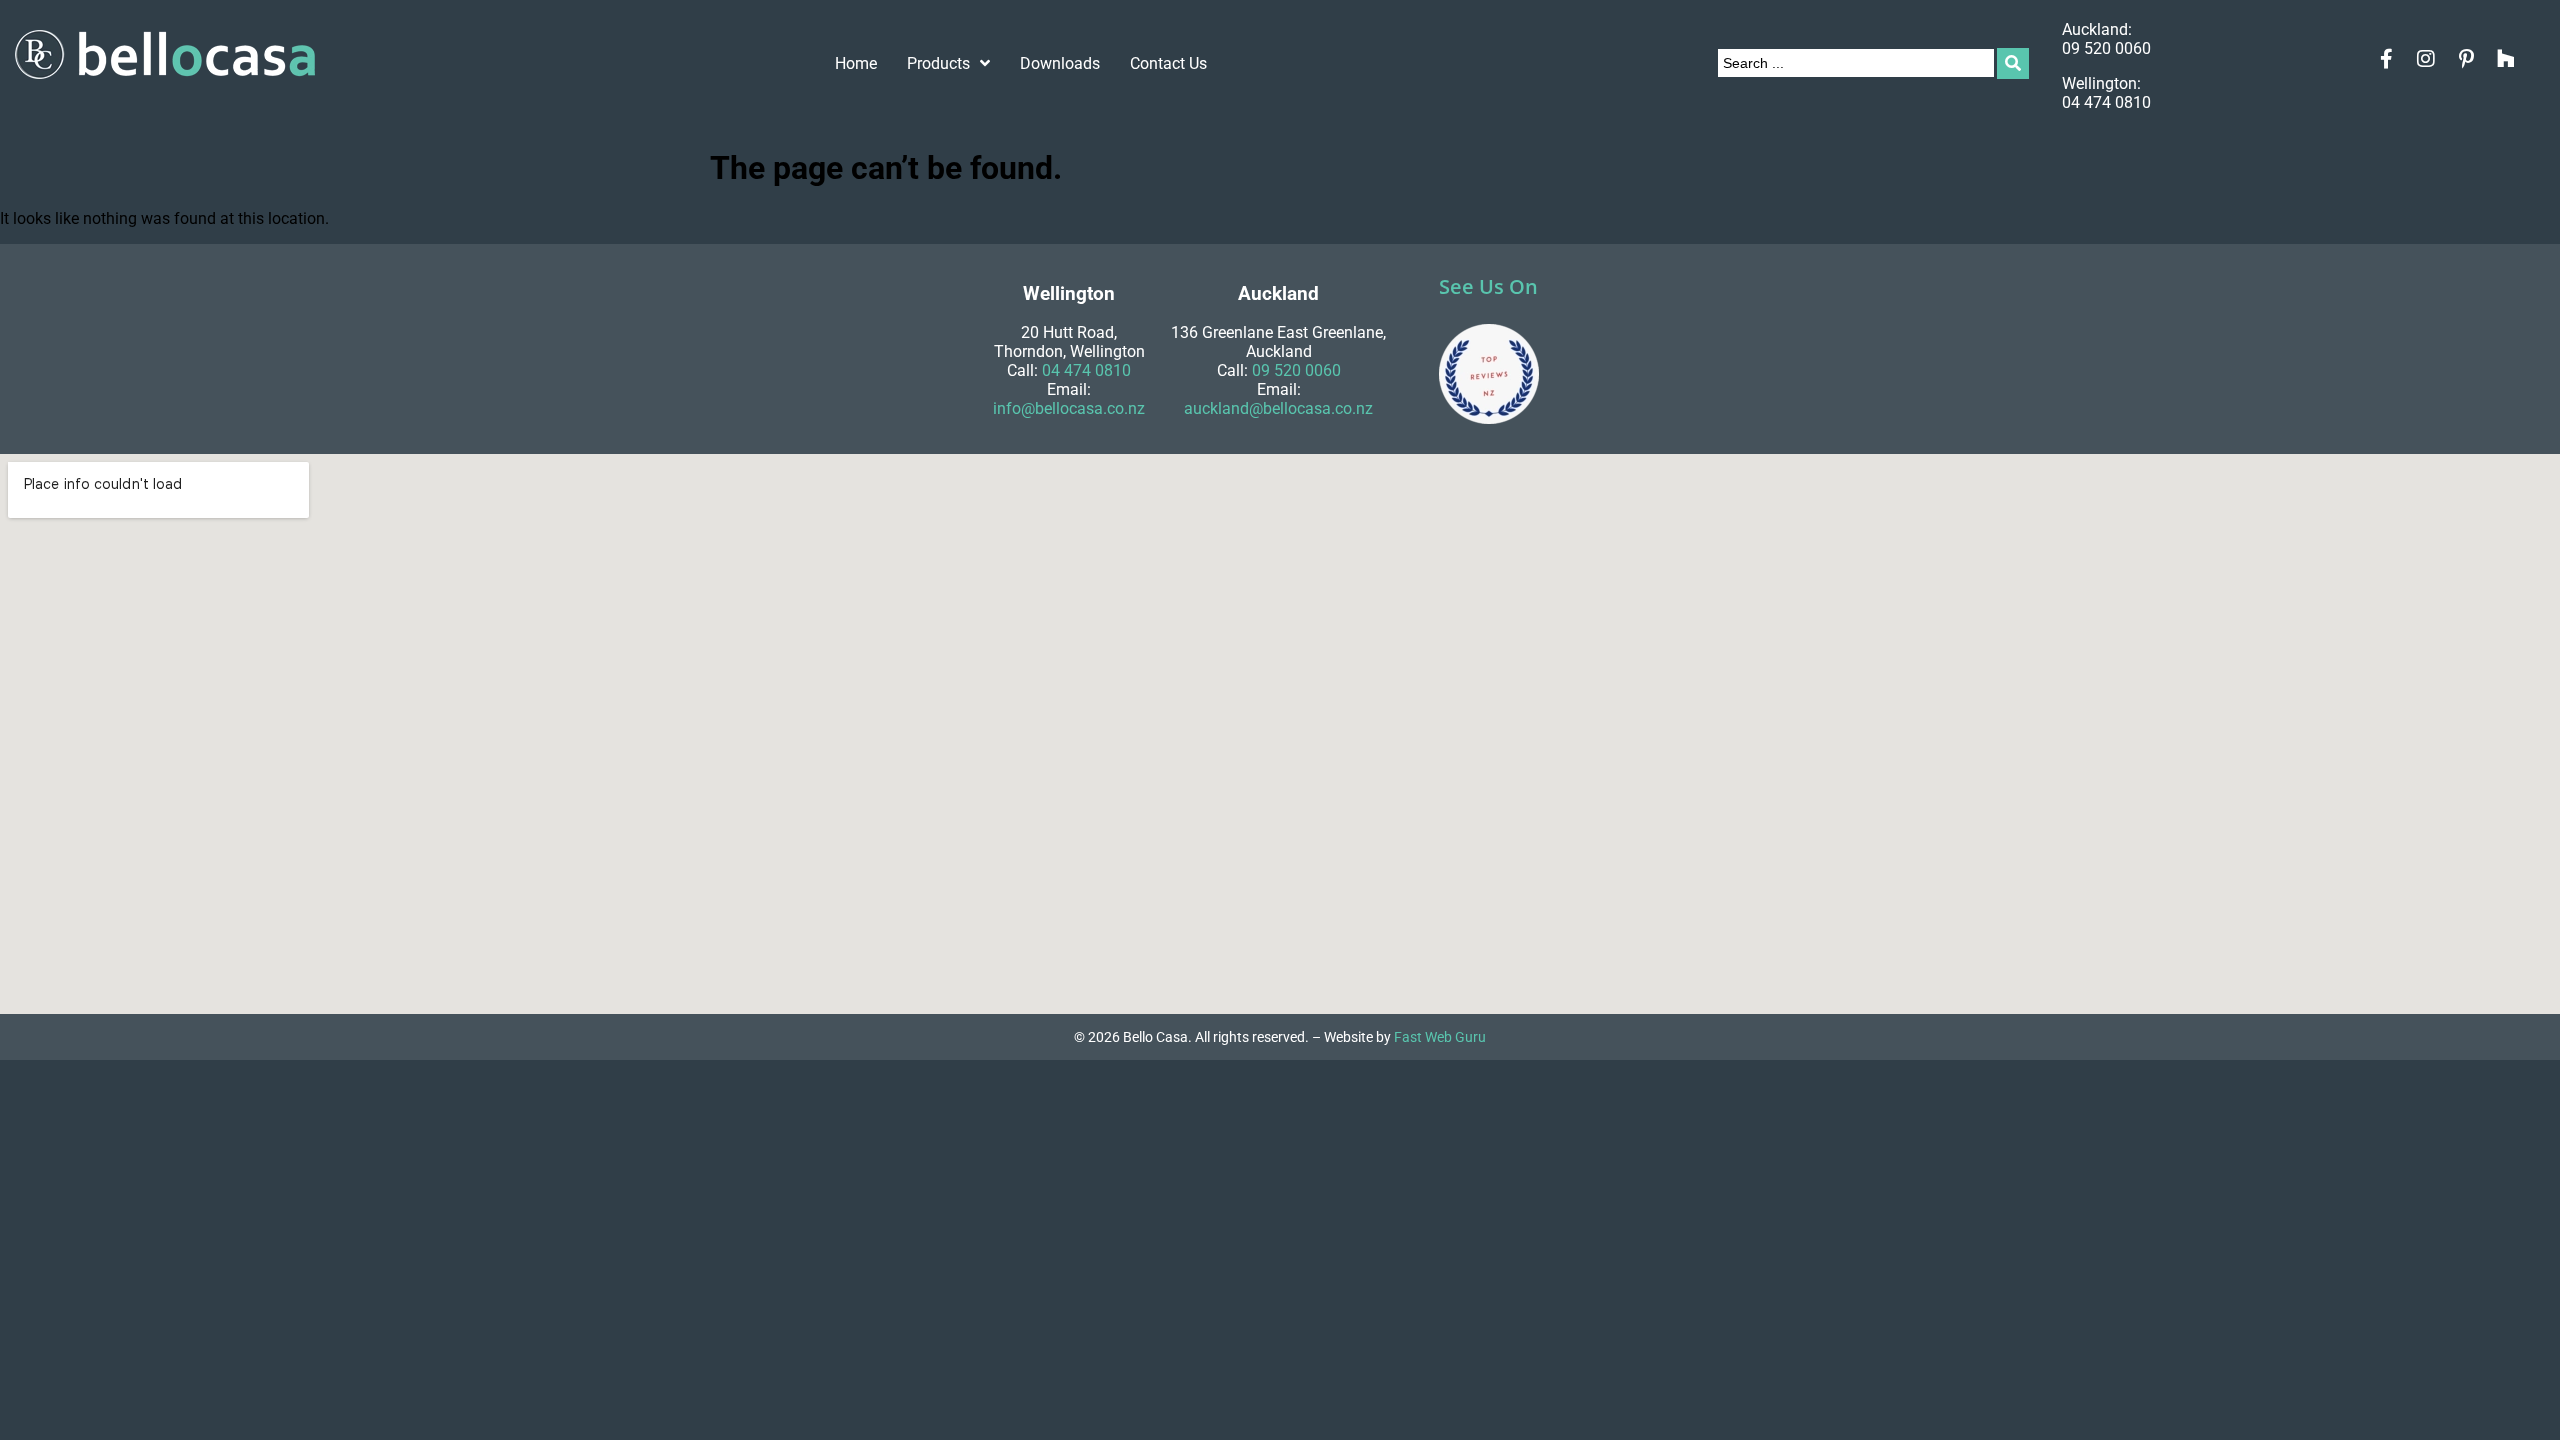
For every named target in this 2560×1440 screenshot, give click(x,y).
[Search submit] (2013, 63)
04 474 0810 (2106, 102)
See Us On (1488, 286)
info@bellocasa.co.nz (1069, 408)
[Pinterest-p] (2466, 59)
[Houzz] (2506, 59)
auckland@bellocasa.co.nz (1278, 408)
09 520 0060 (2106, 48)
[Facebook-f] (2386, 59)
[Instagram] (2426, 59)
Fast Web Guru (1440, 1037)
